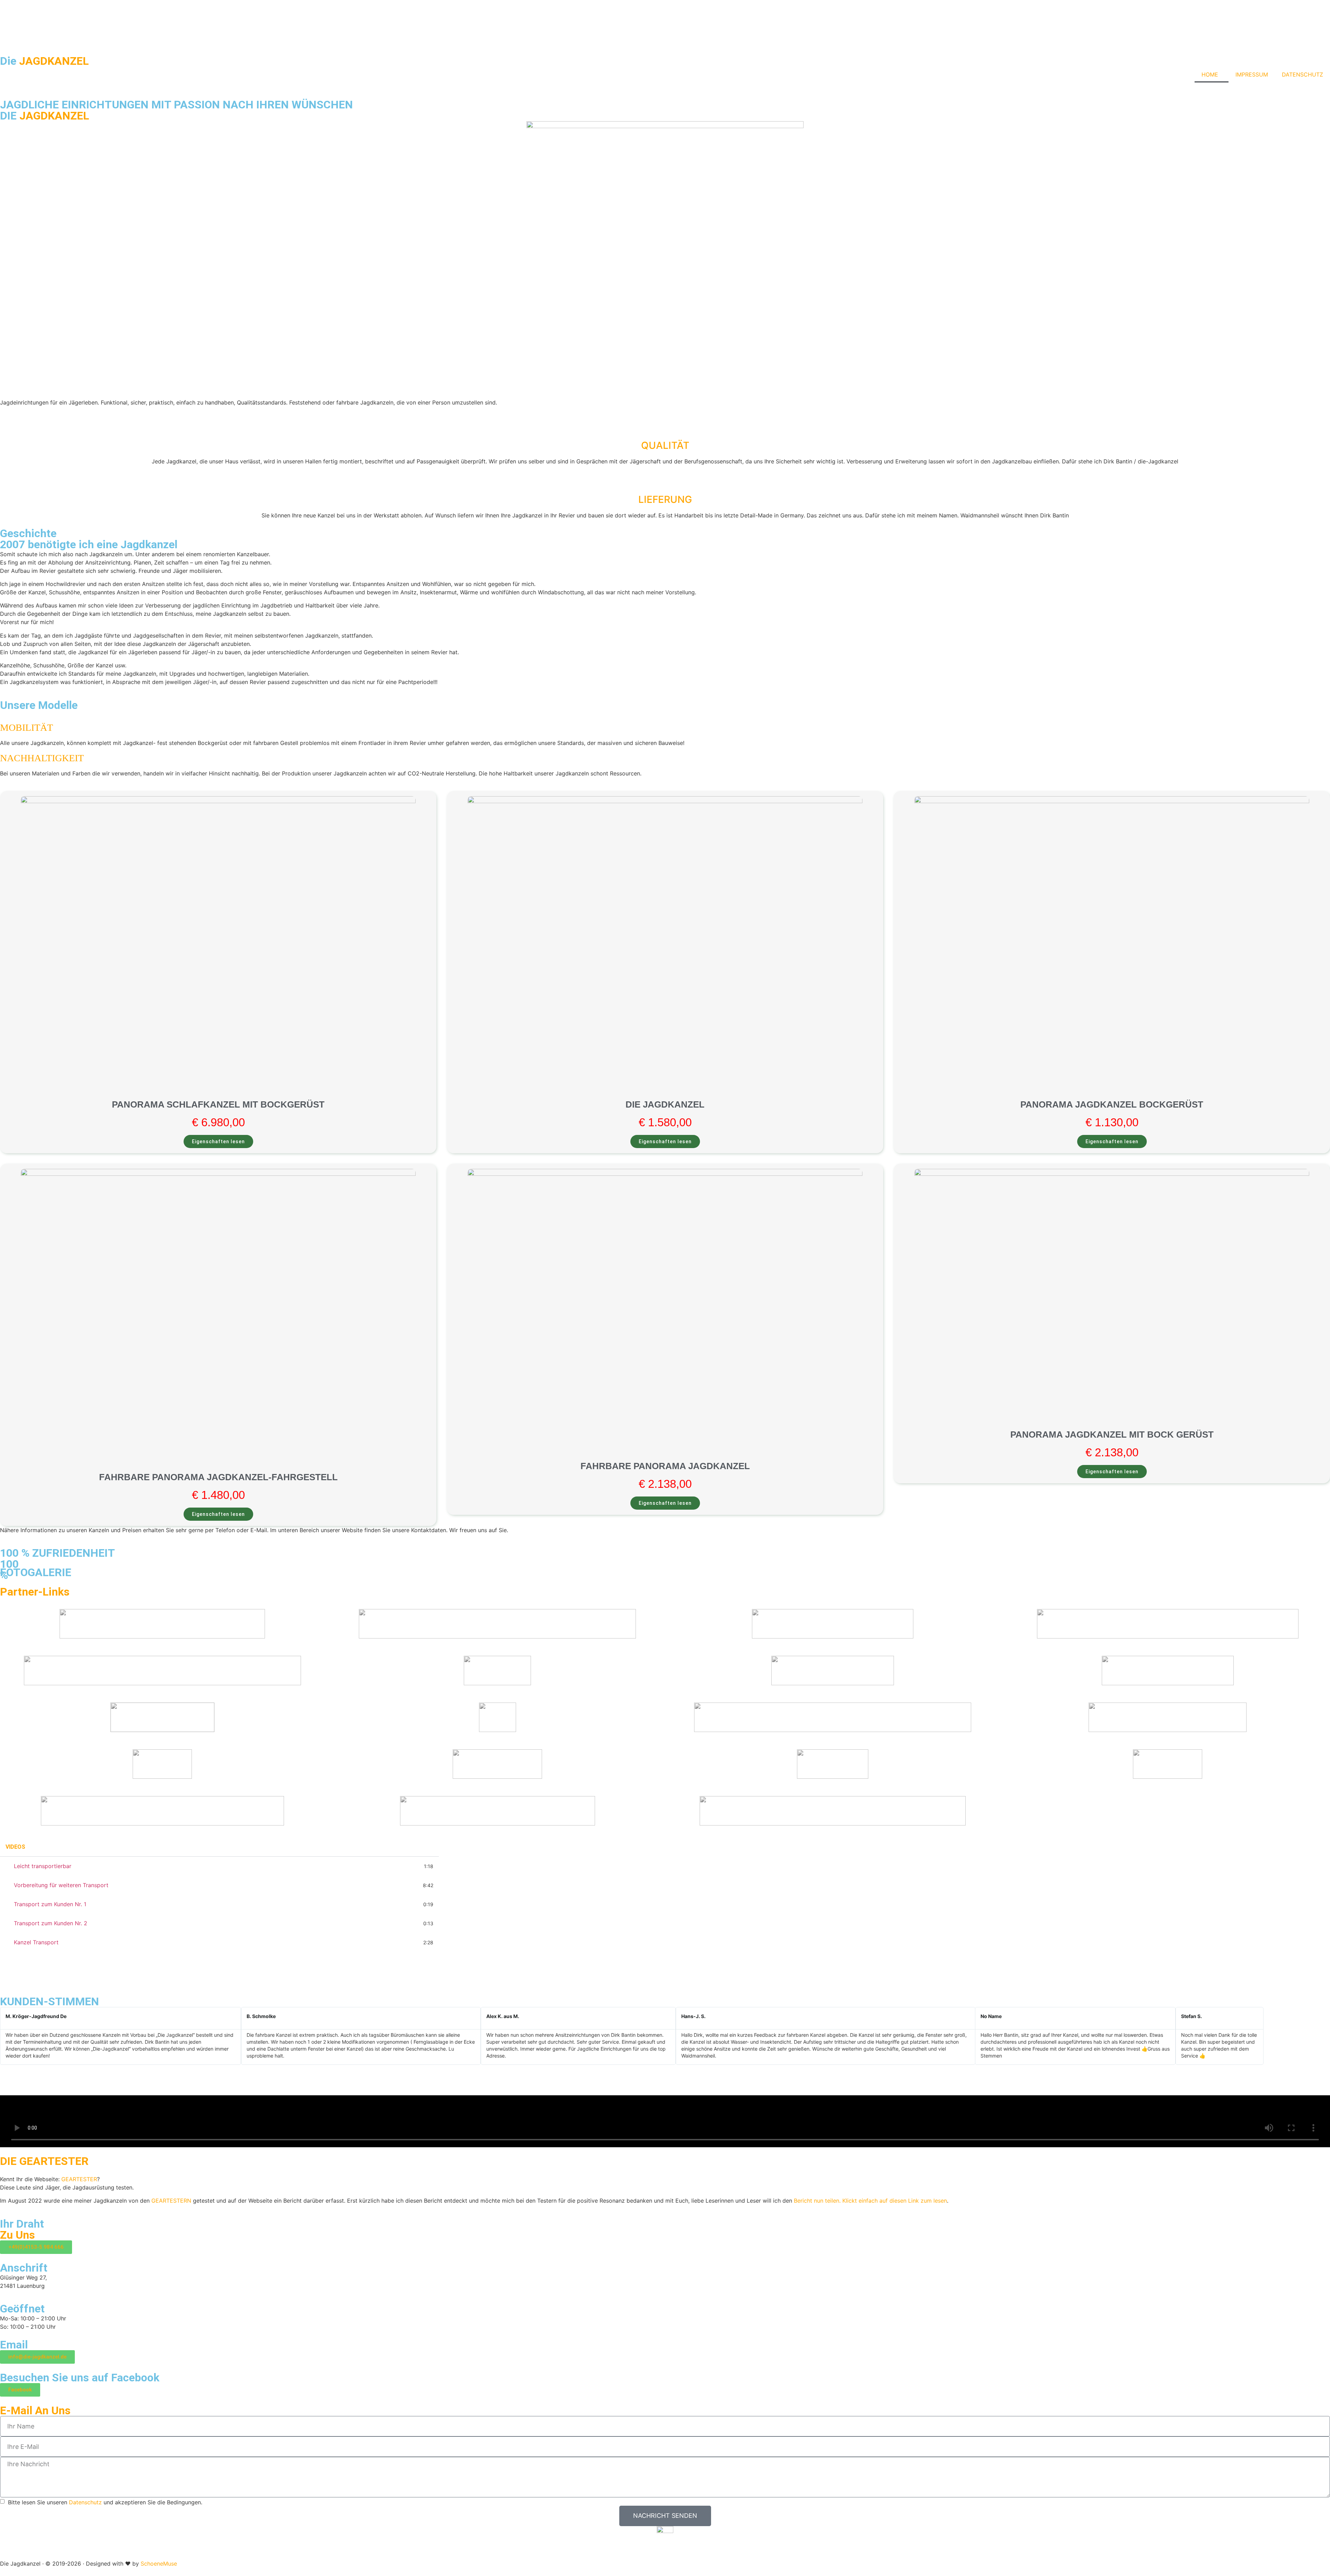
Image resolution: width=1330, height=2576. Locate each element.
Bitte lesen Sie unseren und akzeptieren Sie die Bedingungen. (104, 2502)
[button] (632, 2069)
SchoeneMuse (159, 2564)
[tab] (219, 1866)
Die (44, 61)
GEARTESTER (79, 2179)
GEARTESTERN (171, 2201)
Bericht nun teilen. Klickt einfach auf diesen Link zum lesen (870, 2201)
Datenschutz (85, 2502)
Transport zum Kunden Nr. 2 (51, 1923)
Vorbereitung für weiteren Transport (61, 1885)
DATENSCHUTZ (1302, 74)
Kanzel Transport (36, 1942)
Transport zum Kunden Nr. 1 (50, 1904)
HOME (1210, 74)
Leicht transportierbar (43, 1866)
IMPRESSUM (1252, 74)
